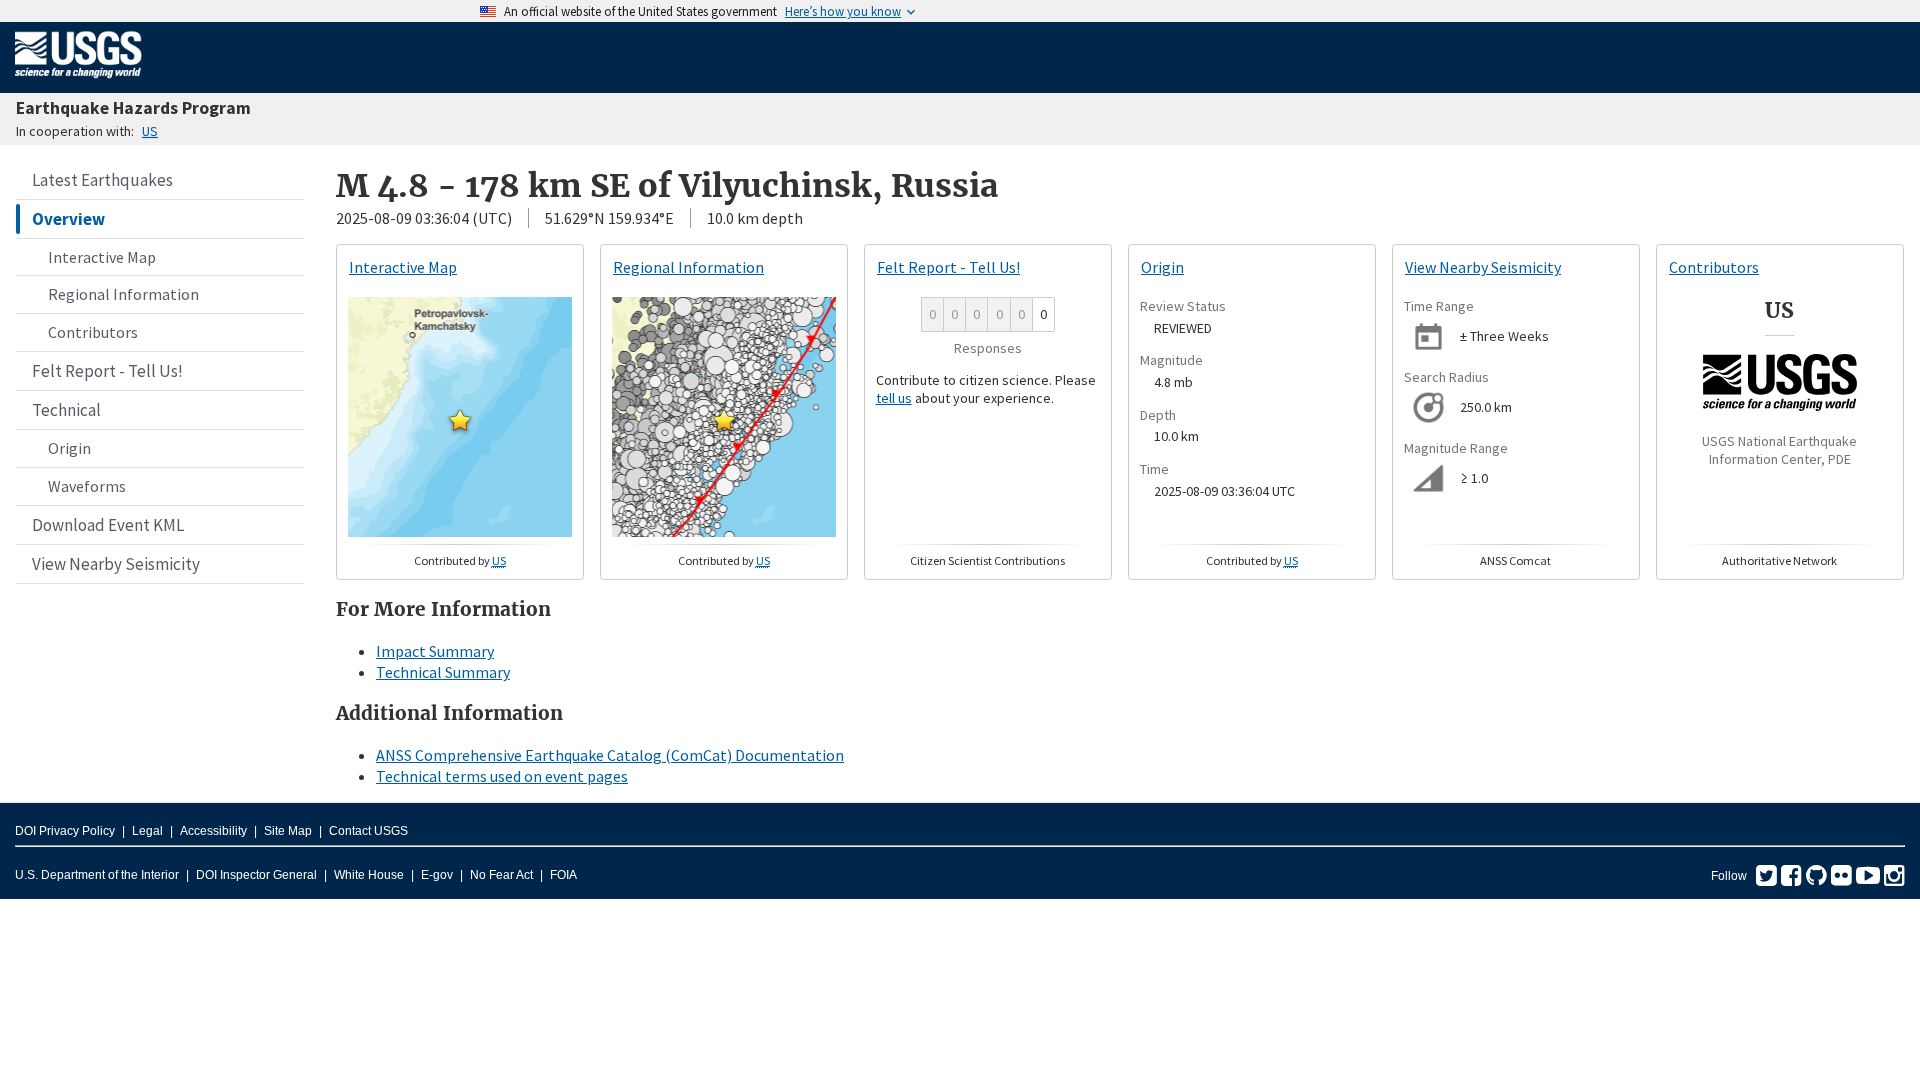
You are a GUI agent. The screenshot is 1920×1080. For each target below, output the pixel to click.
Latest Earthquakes (102, 180)
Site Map (288, 831)
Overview (68, 219)
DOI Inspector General (256, 875)
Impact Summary (435, 651)
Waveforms (87, 486)
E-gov (437, 875)
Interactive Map (102, 257)
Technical (66, 410)
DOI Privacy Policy (65, 831)
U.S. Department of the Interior (97, 875)
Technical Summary (443, 672)
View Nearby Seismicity (116, 564)
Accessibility (213, 831)
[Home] (78, 82)
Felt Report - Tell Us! (107, 371)
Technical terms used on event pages (502, 776)
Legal (147, 831)
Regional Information (123, 294)
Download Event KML (108, 525)
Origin (69, 448)
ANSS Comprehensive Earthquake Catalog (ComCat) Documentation (610, 755)
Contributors (93, 332)
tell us (894, 398)
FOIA (563, 875)
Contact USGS (368, 831)
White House (369, 875)
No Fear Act (501, 875)
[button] (460, 420)
